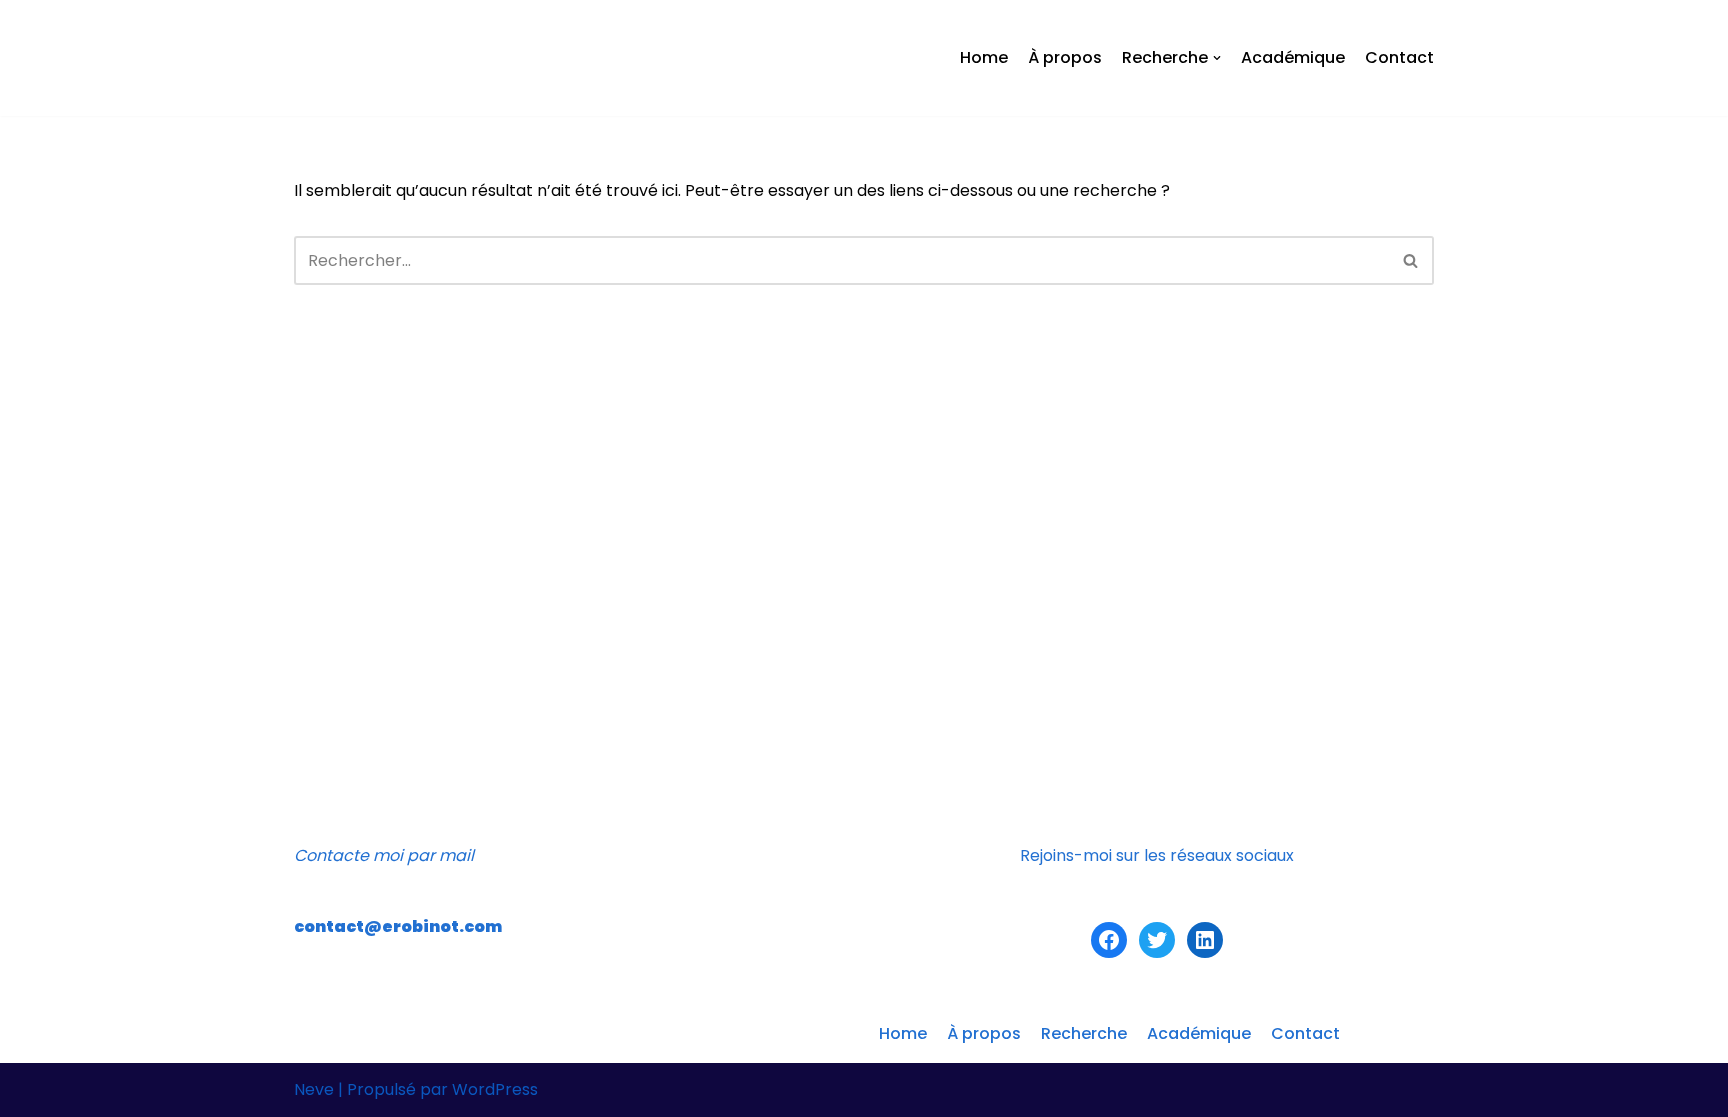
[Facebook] (1109, 940)
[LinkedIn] (1205, 940)
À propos (1065, 57)
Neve (314, 1089)
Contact (1399, 57)
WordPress (495, 1089)
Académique (1293, 57)
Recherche (1084, 1033)
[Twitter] (1157, 940)
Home (984, 57)
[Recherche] (1411, 260)
